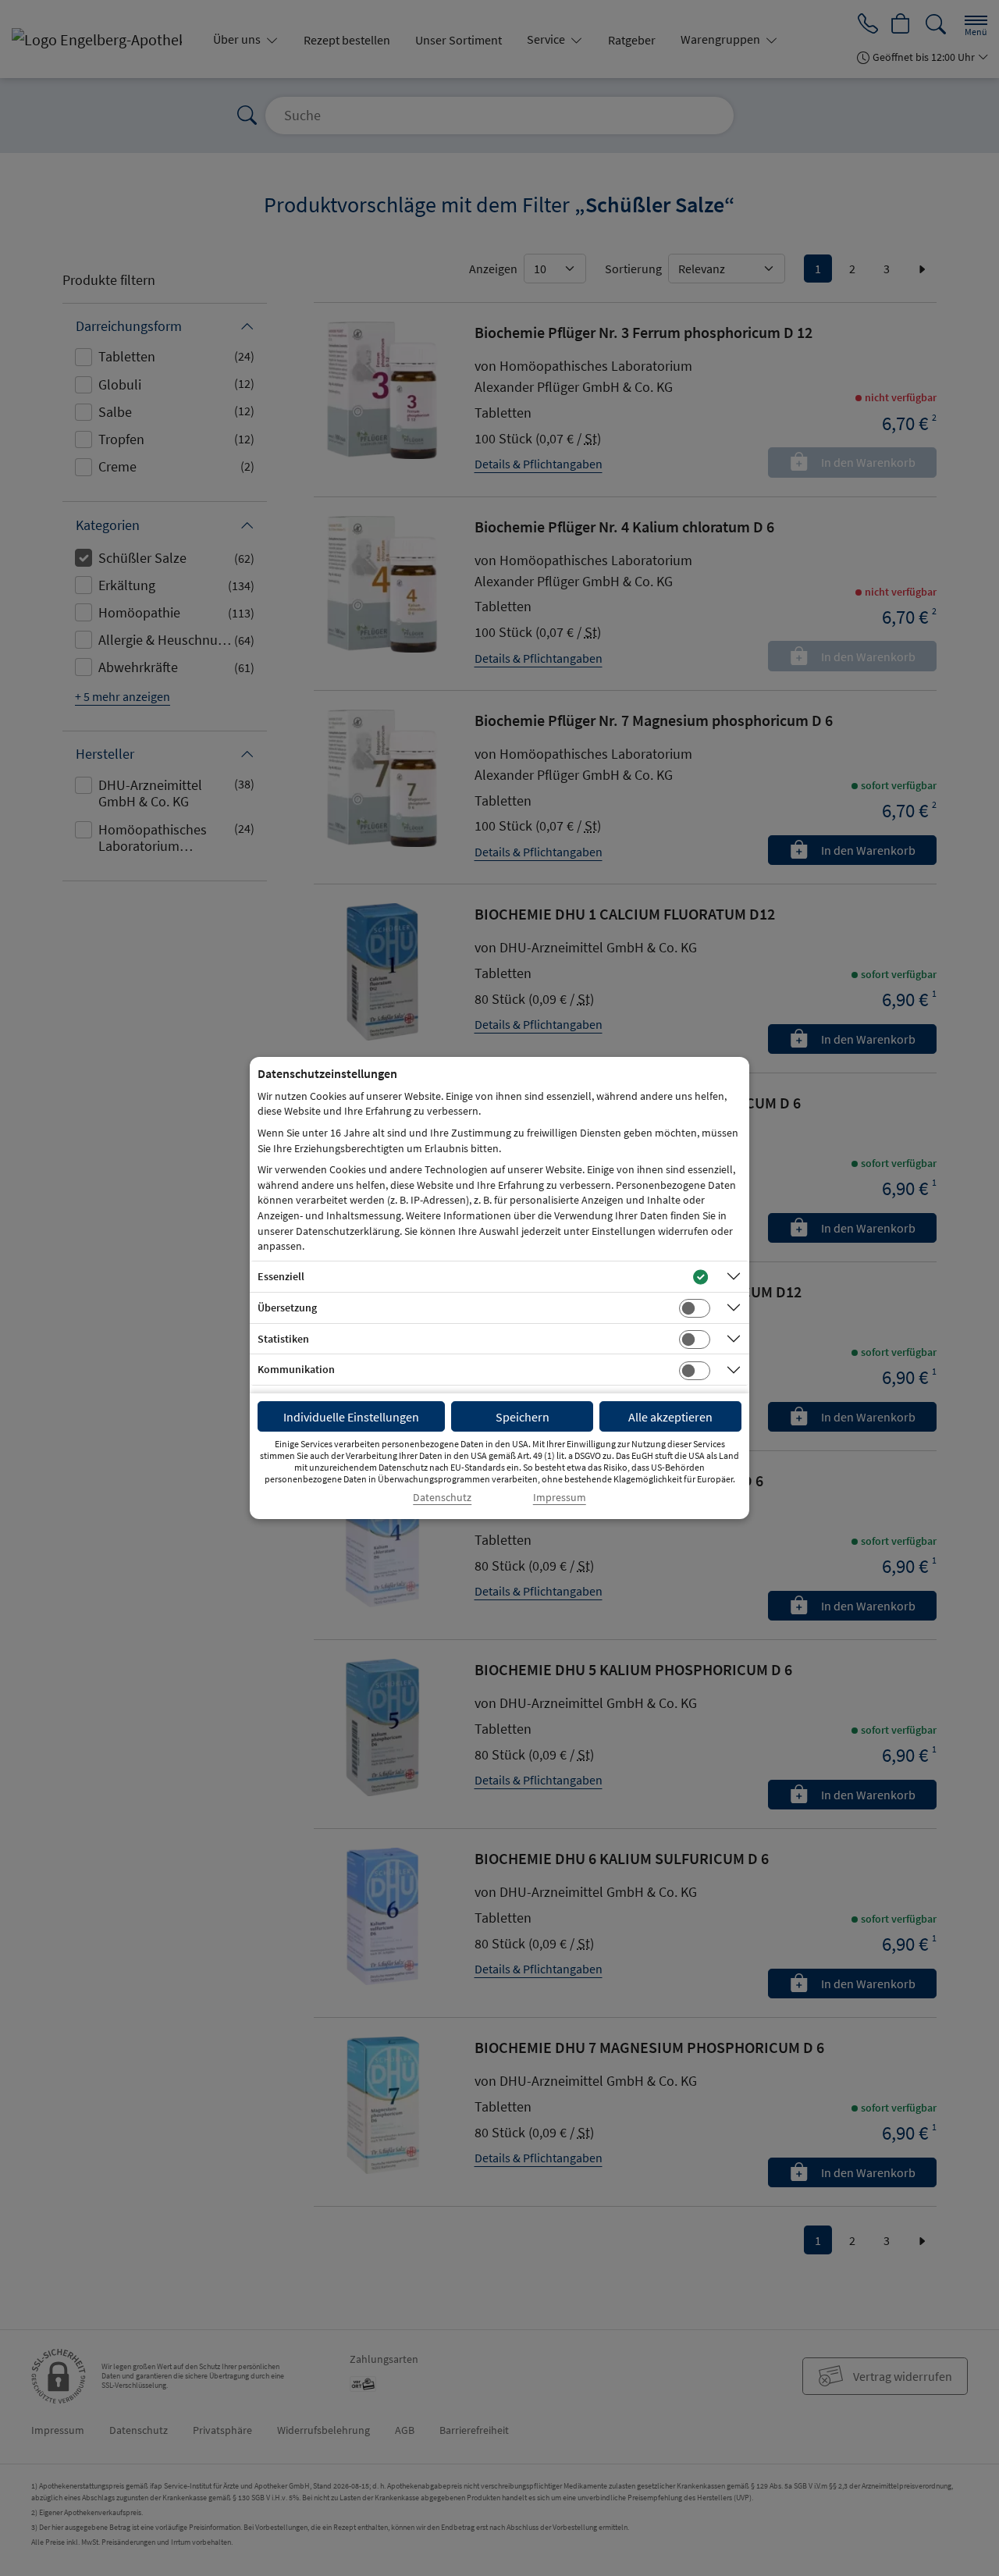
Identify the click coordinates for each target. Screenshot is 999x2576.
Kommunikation (296, 1369)
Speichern (523, 1417)
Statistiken (283, 1339)
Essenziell (281, 1276)
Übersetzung (287, 1308)
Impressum (560, 1498)
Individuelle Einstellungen (351, 1417)
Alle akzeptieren (670, 1417)
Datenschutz (442, 1498)
